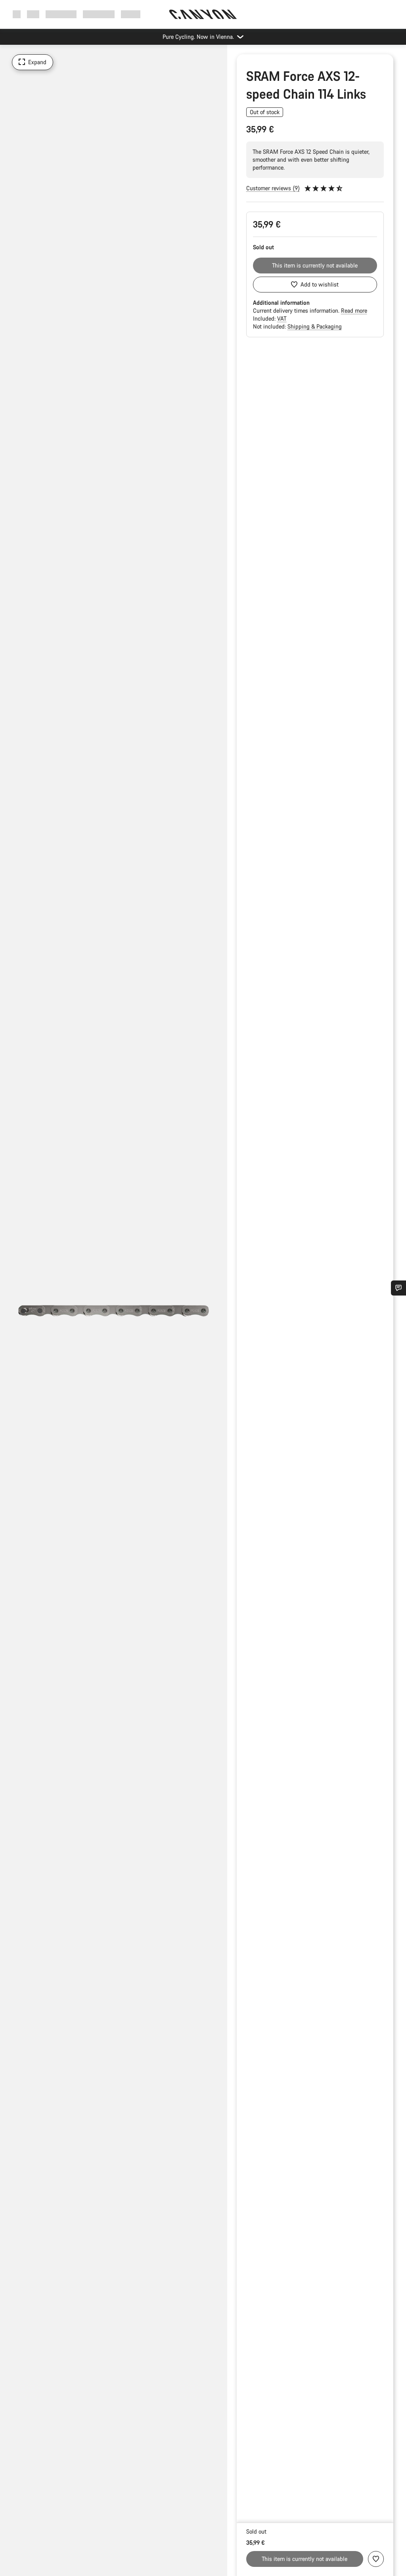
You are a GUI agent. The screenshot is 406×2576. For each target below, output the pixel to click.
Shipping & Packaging (315, 326)
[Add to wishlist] (376, 2559)
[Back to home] (203, 14)
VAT (282, 318)
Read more (354, 311)
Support (131, 14)
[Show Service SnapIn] (398, 1288)
